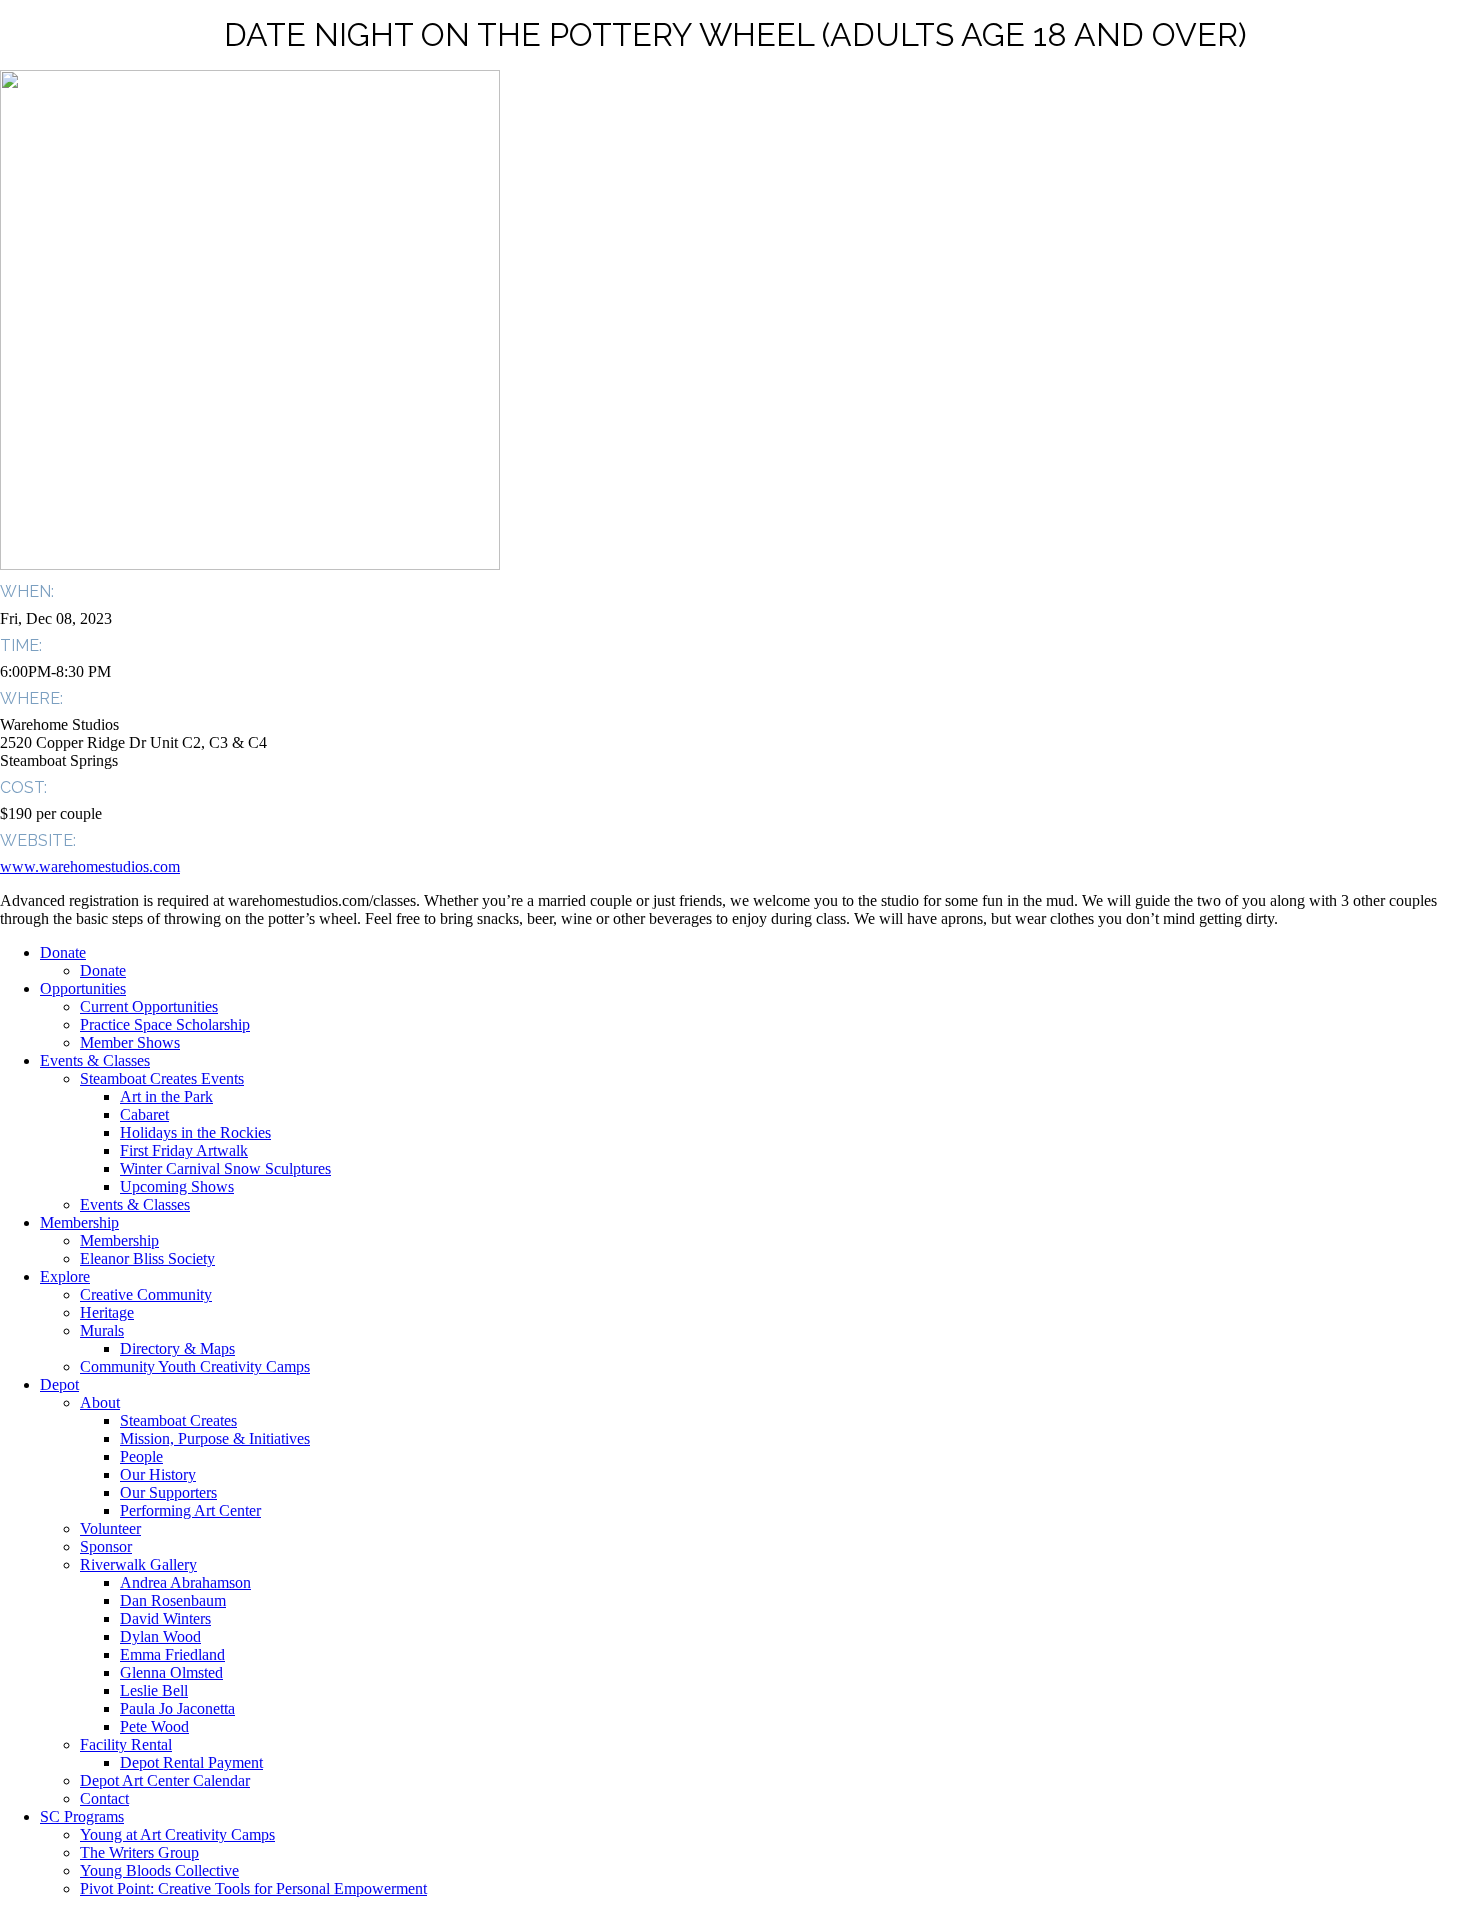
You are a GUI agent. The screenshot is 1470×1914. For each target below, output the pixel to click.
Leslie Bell (154, 1690)
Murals (102, 1330)
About (100, 1402)
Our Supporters (168, 1492)
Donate (63, 952)
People (141, 1456)
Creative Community (146, 1294)
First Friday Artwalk (184, 1150)
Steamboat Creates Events (162, 1078)
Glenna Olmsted (171, 1672)
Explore (65, 1276)
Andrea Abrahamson (185, 1582)
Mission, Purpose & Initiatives (215, 1438)
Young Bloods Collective (159, 1870)
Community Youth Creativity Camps (195, 1366)
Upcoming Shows (177, 1186)
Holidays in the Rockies (195, 1132)
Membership (79, 1222)
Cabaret (144, 1114)
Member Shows (130, 1042)
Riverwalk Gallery (138, 1564)
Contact (104, 1798)
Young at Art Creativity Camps (177, 1834)
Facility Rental (126, 1744)
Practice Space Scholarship (165, 1024)
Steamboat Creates (178, 1420)
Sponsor (106, 1546)
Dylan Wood (160, 1636)
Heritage (107, 1312)
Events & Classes (95, 1060)
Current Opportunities (149, 1006)
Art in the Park (166, 1096)
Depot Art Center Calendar (165, 1780)
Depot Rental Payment (191, 1762)
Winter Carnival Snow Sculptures (225, 1168)
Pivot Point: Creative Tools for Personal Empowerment (253, 1888)
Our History (158, 1474)
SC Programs (82, 1816)
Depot (59, 1384)
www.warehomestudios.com (90, 866)
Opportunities (83, 988)
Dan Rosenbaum (173, 1600)
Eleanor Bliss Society (147, 1258)
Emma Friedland (172, 1654)
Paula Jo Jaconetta (177, 1708)
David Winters (165, 1618)
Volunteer (110, 1528)
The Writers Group (139, 1852)
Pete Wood (154, 1726)
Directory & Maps (177, 1348)
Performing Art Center (190, 1510)
